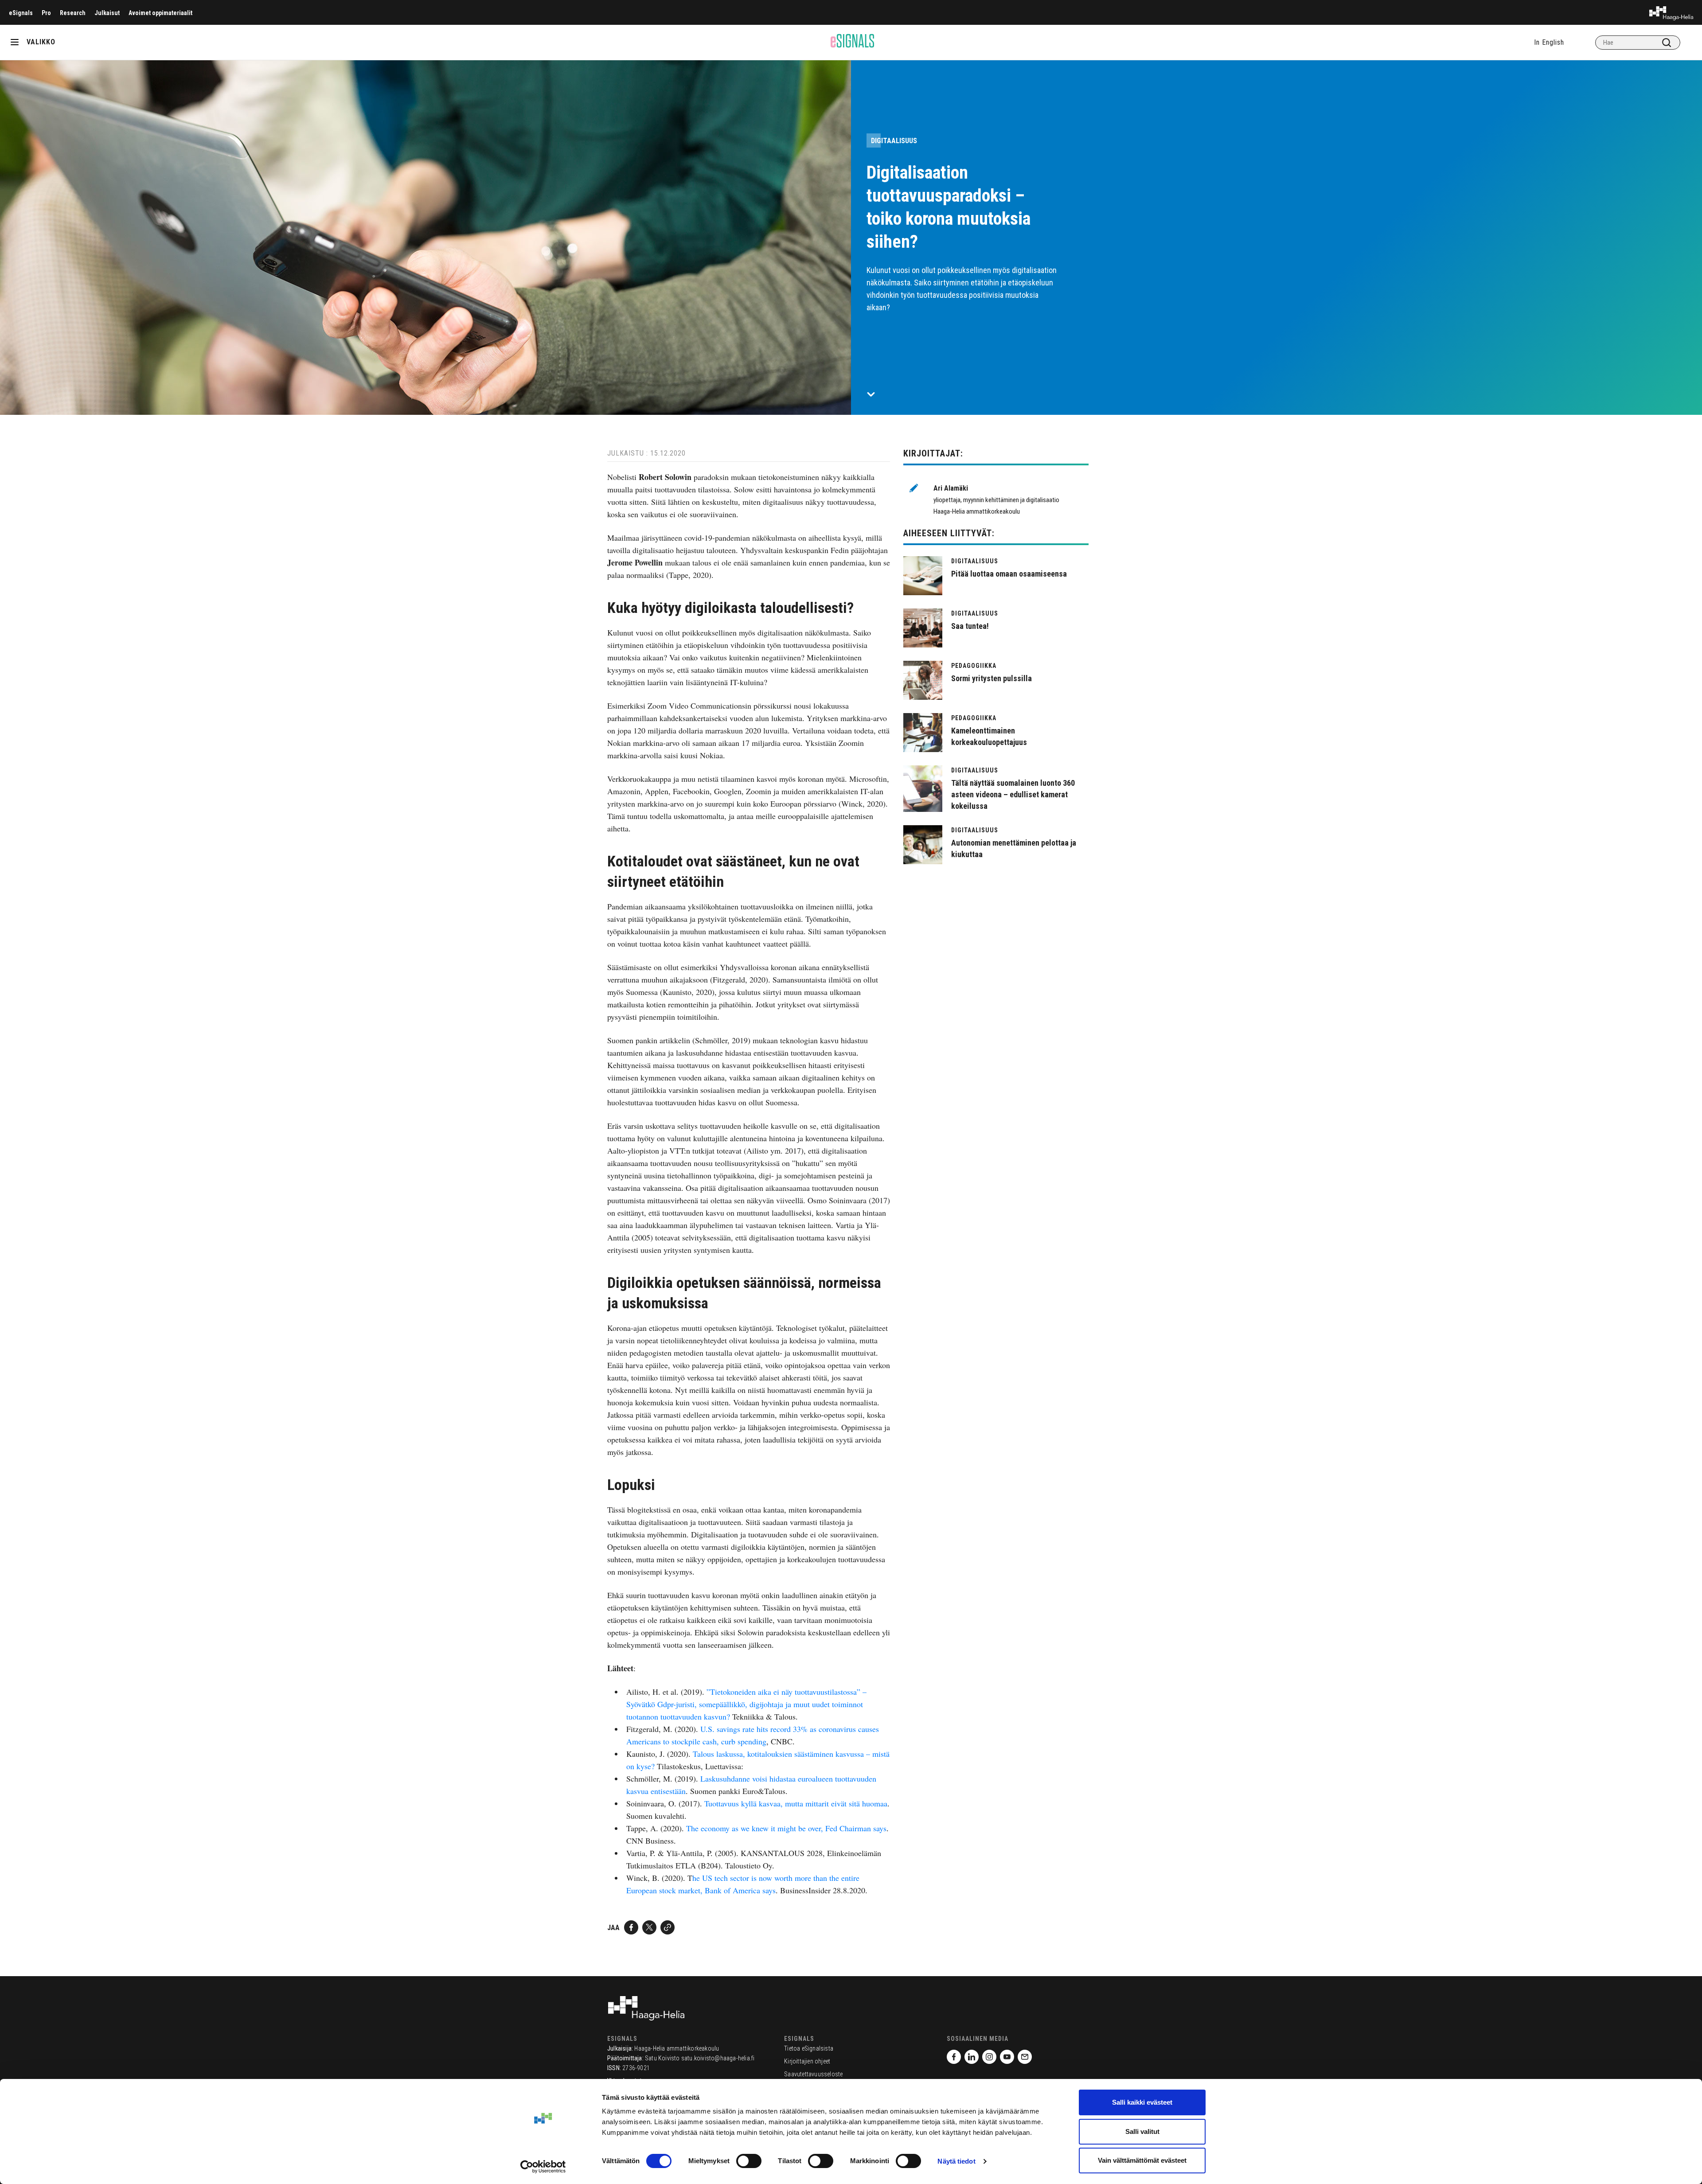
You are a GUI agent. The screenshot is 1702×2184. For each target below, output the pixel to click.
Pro (46, 13)
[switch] (749, 2161)
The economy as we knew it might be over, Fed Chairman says (786, 1828)
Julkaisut (107, 13)
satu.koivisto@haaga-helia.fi (718, 2058)
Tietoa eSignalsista (809, 2048)
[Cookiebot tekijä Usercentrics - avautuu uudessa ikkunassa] (543, 2167)
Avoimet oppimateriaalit (160, 13)
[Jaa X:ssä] (649, 1927)
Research (73, 13)
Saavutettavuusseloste (813, 2074)
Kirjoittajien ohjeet (807, 2061)
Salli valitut (1142, 2131)
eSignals (21, 13)
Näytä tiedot (956, 2161)
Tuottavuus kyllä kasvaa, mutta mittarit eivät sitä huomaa (796, 1803)
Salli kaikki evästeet (1142, 2102)
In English (1549, 42)
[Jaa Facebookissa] (631, 1927)
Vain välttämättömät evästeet (1142, 2160)
